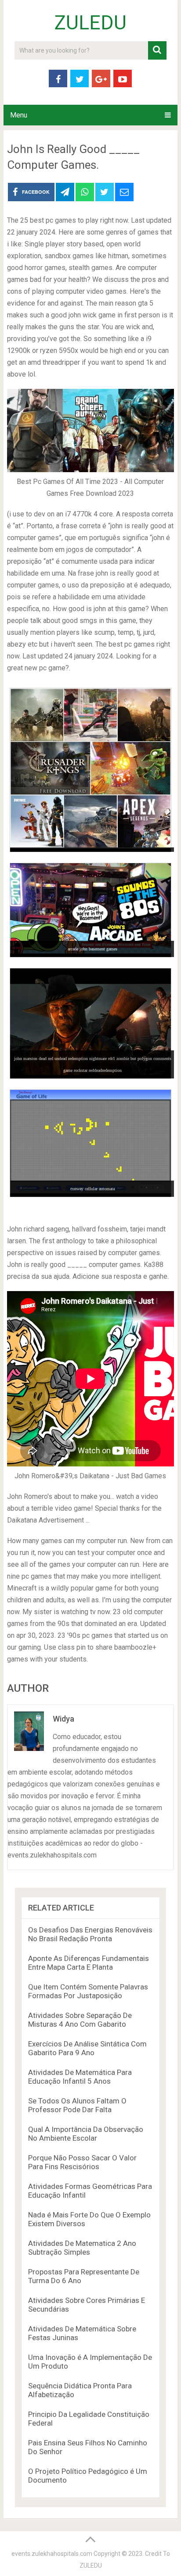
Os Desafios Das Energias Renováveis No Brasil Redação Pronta (90, 1934)
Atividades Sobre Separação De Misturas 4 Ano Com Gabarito (80, 2020)
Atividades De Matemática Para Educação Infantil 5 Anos (80, 2077)
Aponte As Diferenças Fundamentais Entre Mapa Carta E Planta (89, 1963)
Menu (19, 115)
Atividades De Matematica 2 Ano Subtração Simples (82, 2248)
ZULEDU (90, 23)
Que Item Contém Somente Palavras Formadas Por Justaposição (88, 1991)
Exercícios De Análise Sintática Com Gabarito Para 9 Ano (87, 2048)
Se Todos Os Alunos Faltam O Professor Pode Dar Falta (77, 2105)
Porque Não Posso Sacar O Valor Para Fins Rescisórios (82, 2162)
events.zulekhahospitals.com (52, 2554)
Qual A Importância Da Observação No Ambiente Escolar (86, 2134)
